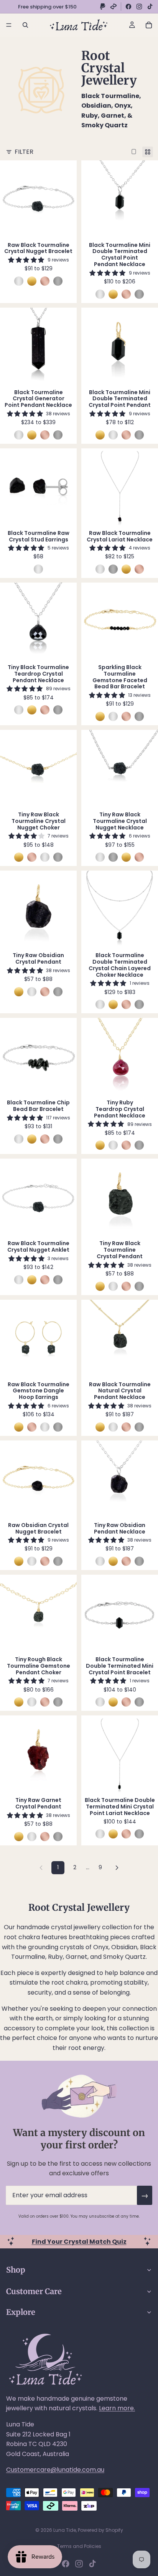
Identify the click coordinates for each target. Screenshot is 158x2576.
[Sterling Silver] (19, 281)
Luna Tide (65, 2530)
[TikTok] (150, 7)
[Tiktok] (92, 2564)
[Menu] (9, 25)
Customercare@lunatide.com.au (55, 2470)
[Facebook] (128, 7)
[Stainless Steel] (58, 281)
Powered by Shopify (100, 2530)
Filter (24, 152)
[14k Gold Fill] (32, 281)
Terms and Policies (79, 2546)
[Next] (117, 1868)
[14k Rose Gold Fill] (45, 281)
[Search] (25, 25)
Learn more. (117, 2408)
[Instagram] (139, 7)
